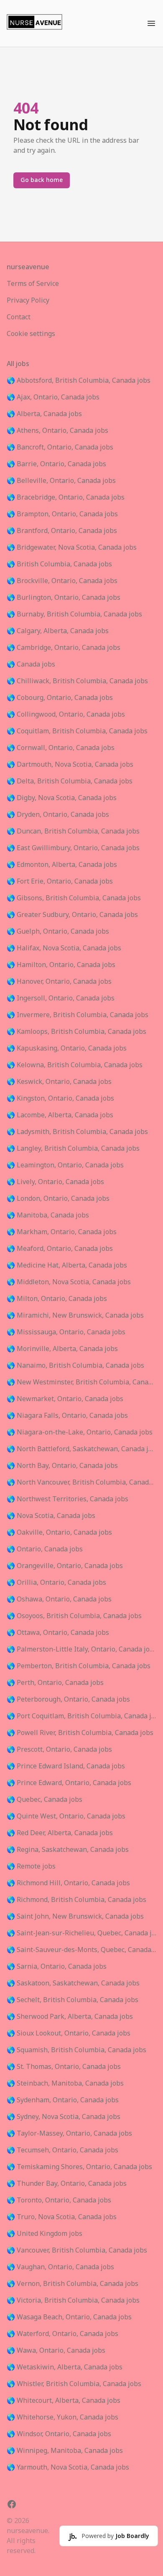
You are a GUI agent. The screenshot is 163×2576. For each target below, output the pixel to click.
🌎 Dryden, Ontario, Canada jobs (58, 815)
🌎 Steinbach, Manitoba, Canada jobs (65, 2084)
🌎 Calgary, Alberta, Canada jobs (58, 631)
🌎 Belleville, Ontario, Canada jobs (61, 481)
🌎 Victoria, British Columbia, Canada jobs (73, 2301)
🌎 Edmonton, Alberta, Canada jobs (62, 865)
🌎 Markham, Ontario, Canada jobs (62, 1232)
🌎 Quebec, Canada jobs (45, 1800)
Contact (19, 317)
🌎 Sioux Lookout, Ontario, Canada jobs (69, 2033)
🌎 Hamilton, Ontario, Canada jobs (61, 965)
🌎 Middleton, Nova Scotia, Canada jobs (69, 1282)
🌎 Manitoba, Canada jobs (48, 1215)
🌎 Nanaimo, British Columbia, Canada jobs (75, 1366)
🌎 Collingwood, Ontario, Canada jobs (66, 715)
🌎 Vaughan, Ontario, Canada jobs (60, 2267)
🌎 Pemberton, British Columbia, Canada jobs (79, 1666)
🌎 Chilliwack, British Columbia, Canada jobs (77, 681)
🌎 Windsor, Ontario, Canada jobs (59, 2434)
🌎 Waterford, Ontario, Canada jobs (62, 2334)
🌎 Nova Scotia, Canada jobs (51, 1516)
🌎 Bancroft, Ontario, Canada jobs (60, 447)
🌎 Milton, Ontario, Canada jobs (57, 1299)
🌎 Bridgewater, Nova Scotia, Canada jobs (72, 548)
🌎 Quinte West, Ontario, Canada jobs (66, 1816)
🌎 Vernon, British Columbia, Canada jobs (73, 2284)
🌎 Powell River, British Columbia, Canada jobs (80, 1733)
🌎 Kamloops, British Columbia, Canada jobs (76, 1032)
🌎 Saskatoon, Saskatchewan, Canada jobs (73, 1983)
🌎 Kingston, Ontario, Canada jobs (60, 1099)
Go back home (42, 180)
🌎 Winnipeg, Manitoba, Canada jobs (65, 2451)
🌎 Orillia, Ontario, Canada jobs (56, 1583)
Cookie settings (31, 334)
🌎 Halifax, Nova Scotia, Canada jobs (64, 948)
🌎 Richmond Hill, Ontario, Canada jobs (68, 1883)
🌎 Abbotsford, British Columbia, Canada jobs (79, 381)
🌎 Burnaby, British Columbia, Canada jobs (74, 614)
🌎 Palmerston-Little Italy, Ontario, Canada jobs (81, 1649)
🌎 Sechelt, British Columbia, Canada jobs (73, 2000)
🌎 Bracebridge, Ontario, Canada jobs (66, 498)
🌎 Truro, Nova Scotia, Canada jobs (62, 2217)
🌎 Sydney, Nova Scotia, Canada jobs (64, 2117)
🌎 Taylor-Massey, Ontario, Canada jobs (69, 2134)
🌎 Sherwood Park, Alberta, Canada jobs (70, 2017)
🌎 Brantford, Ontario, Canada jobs (62, 531)
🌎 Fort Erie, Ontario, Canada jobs (60, 881)
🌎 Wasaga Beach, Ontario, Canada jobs (69, 2317)
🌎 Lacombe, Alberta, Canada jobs (60, 1115)
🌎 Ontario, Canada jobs (45, 1549)
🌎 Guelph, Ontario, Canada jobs (58, 932)
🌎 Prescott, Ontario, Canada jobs (59, 1750)
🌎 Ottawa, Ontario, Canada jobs (58, 1633)
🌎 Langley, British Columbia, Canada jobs (73, 1149)
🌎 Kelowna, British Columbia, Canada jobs (75, 1065)
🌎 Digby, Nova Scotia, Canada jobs (62, 798)
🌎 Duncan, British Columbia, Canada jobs (73, 831)
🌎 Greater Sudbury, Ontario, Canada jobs (72, 915)
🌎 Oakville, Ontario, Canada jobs (59, 1533)
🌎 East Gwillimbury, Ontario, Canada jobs (73, 848)
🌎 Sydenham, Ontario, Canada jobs (63, 2100)
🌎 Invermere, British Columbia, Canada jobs (78, 1015)
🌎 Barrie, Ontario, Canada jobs (56, 464)
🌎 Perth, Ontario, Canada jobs (55, 1683)
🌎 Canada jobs (31, 664)
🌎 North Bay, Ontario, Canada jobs (62, 1466)
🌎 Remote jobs (31, 1866)
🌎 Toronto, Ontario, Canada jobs (59, 2200)
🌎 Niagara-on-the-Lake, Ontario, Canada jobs (80, 1432)
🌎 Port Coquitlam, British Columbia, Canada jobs (81, 1716)
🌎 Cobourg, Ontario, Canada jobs (60, 698)
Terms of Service (33, 284)
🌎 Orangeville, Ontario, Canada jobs (65, 1566)
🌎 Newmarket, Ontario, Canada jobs (65, 1399)
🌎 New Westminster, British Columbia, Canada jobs (81, 1382)
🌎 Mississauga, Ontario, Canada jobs (66, 1332)
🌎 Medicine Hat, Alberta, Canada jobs (67, 1265)
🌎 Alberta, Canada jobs (44, 414)
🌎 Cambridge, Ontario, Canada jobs (64, 648)
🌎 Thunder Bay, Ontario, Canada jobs (67, 2184)
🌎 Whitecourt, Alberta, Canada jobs (64, 2401)
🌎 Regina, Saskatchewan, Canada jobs (68, 1850)
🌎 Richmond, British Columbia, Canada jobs (76, 1900)
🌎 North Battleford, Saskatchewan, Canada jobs (81, 1449)
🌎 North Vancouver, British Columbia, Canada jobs (81, 1482)
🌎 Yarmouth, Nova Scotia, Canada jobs (68, 2467)
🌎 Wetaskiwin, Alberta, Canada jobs (65, 2367)
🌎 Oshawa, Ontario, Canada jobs (59, 1599)
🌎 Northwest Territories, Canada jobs (67, 1499)
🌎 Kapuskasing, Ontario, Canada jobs (67, 1048)
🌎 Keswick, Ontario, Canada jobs (59, 1082)
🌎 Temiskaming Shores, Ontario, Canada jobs (79, 2167)
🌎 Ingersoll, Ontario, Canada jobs (61, 998)
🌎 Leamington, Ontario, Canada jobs (65, 1165)
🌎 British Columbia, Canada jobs (59, 564)
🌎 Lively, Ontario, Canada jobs (55, 1182)
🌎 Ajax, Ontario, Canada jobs (53, 397)
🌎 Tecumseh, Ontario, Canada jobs (62, 2150)
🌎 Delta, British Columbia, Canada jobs (70, 781)
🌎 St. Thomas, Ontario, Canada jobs (64, 2067)
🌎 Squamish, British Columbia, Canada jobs (76, 2050)
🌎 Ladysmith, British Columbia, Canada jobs (77, 1132)
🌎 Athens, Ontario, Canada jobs (57, 431)
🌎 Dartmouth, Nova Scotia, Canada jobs (70, 765)
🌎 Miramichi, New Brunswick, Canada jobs (75, 1316)
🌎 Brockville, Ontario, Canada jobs (62, 581)
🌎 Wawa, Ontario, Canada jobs (56, 2351)
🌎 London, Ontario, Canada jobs (58, 1199)
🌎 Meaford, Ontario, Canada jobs (60, 1249)
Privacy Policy (28, 301)
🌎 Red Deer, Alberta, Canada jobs (60, 1833)
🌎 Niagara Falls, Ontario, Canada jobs (67, 1416)
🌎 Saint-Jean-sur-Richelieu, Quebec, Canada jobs (81, 1933)
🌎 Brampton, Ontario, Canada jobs (62, 514)
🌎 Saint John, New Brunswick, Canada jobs (75, 1917)
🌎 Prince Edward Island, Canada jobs (66, 1766)
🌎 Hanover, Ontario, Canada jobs (59, 982)
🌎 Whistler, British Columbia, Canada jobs (74, 2384)
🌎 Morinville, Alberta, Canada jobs (62, 1349)
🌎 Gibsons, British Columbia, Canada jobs (74, 898)
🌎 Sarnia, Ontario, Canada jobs (57, 1967)
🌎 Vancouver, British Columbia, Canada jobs (77, 2250)
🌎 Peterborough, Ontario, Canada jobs (68, 1700)
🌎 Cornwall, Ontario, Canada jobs (61, 748)
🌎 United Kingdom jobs (45, 2234)
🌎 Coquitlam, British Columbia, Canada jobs (77, 731)
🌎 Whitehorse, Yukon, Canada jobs (62, 2417)
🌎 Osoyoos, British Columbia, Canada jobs (74, 1616)
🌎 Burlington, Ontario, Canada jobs (64, 598)
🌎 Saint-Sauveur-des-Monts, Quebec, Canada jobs (81, 1950)
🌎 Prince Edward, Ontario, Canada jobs (69, 1783)
